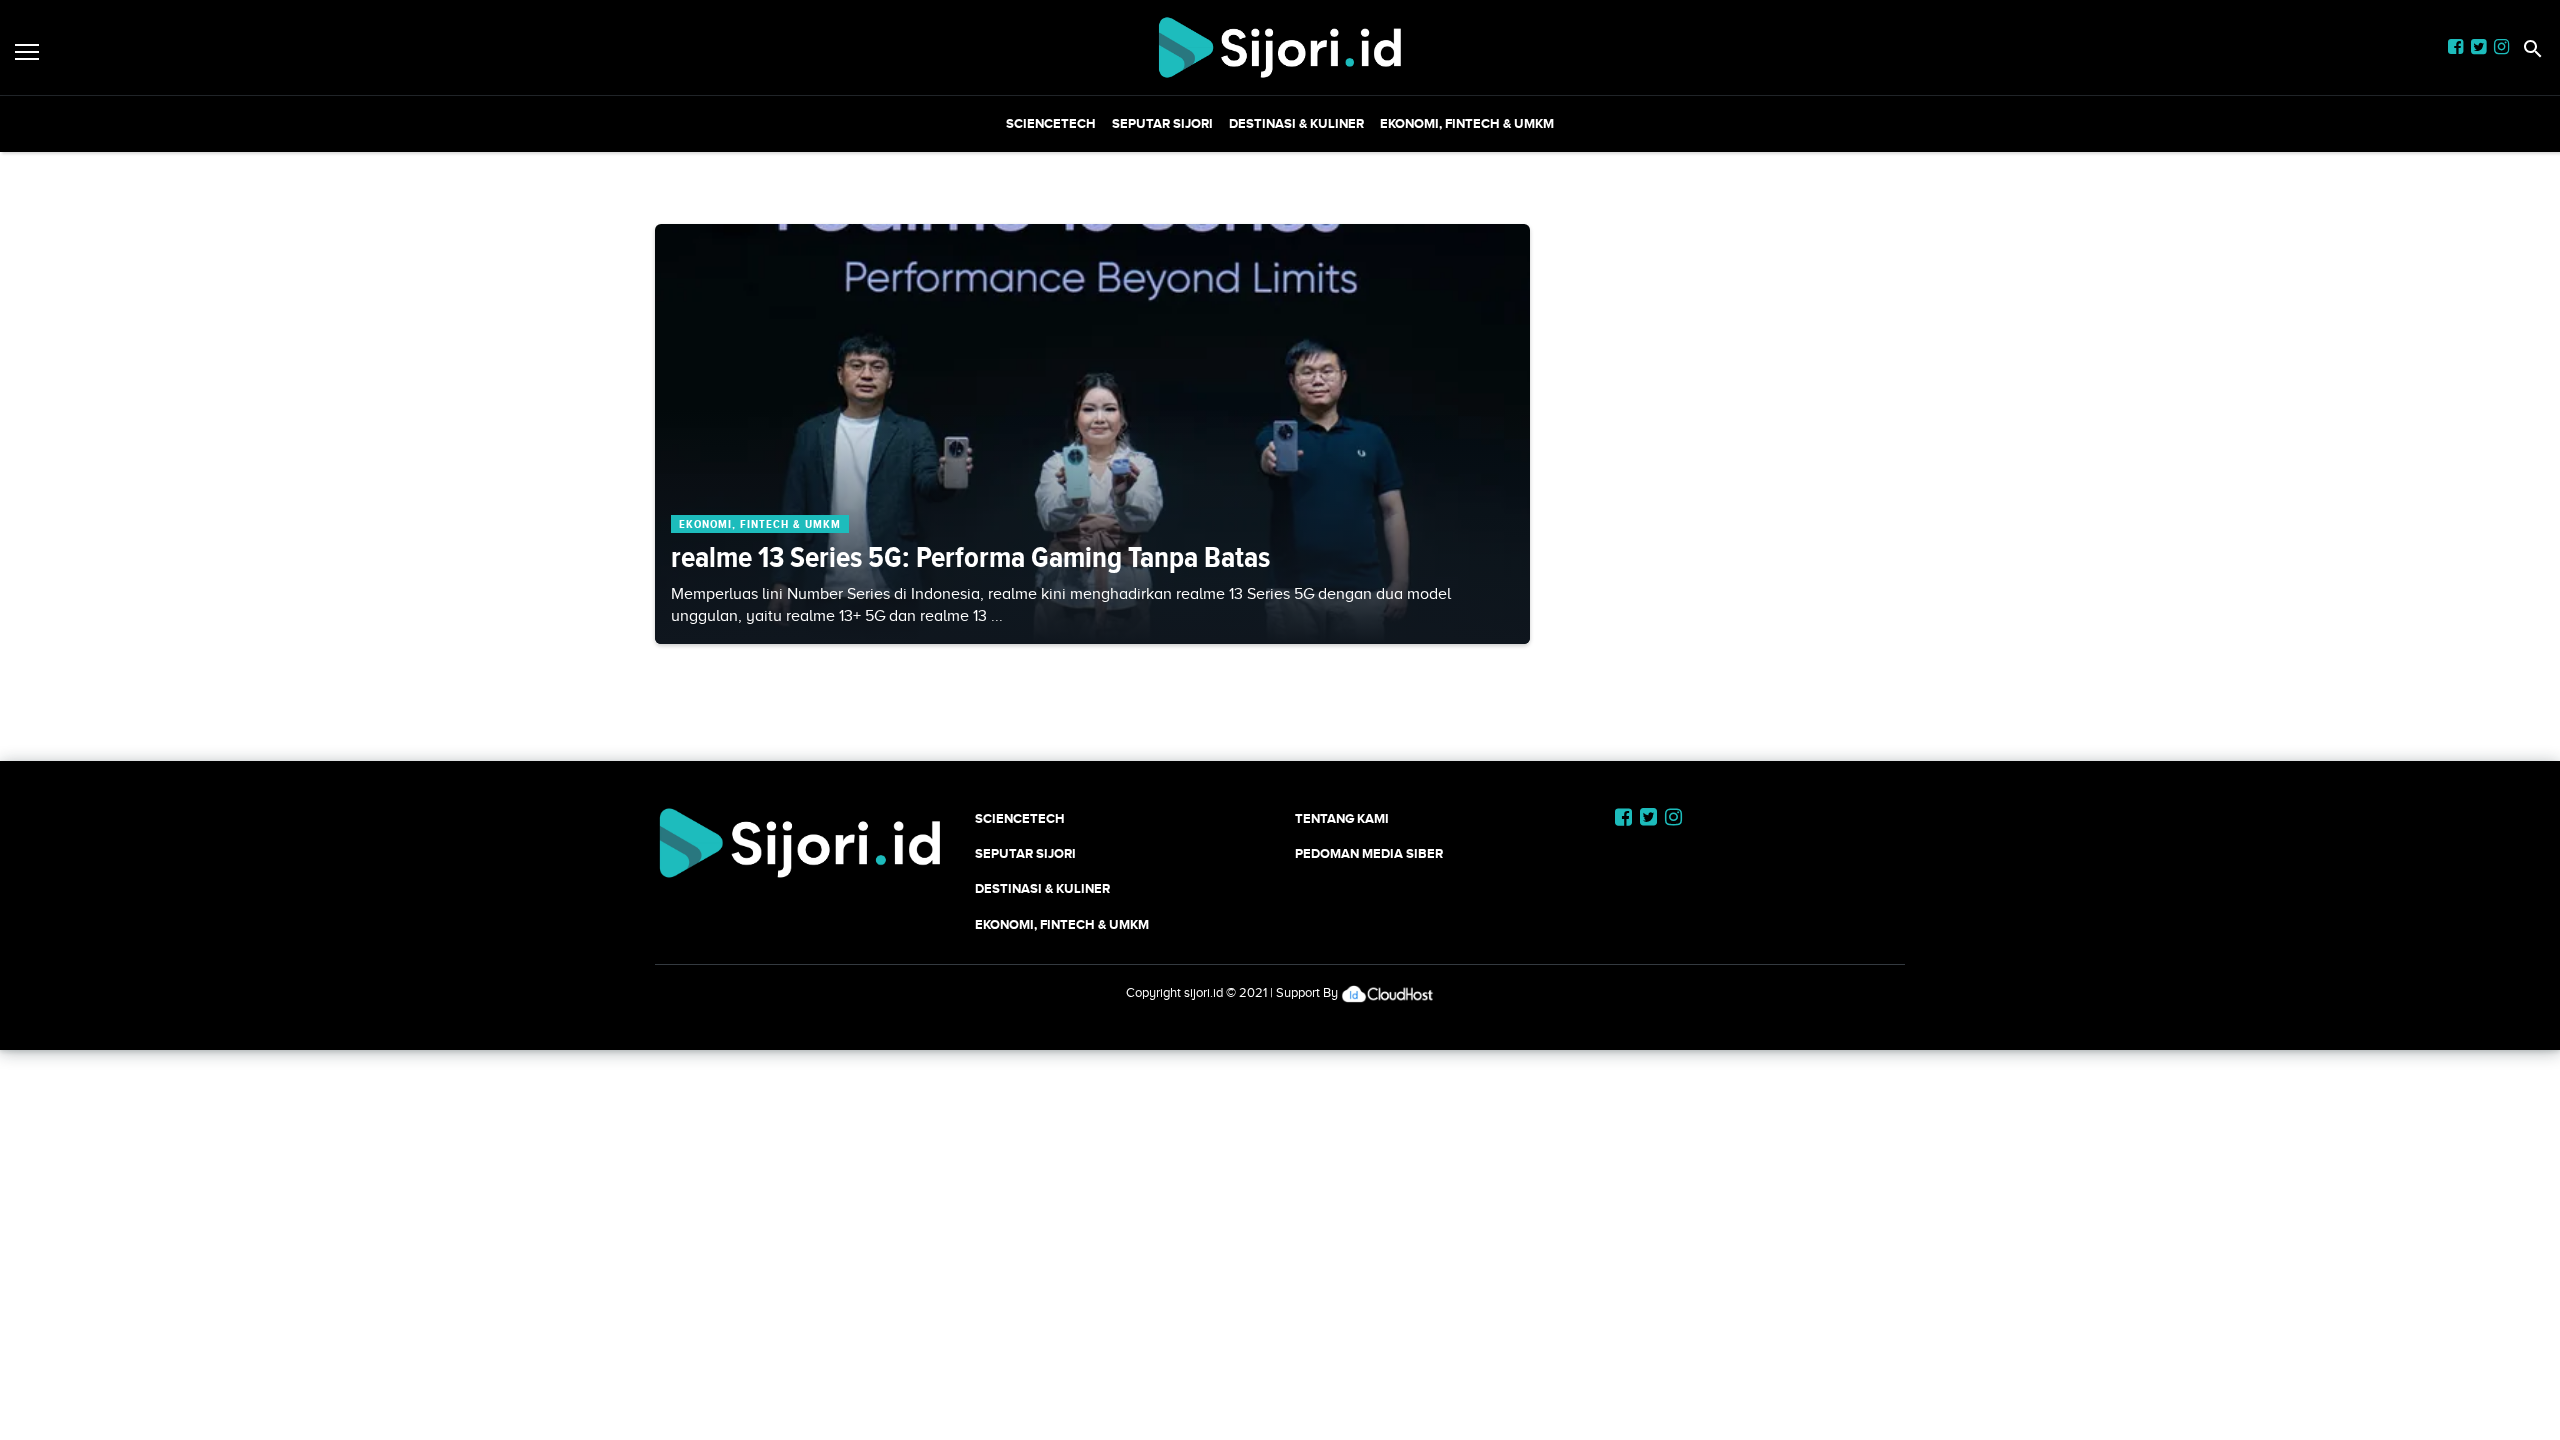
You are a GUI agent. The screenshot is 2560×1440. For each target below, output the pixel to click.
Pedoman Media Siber (1369, 853)
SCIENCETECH (1051, 123)
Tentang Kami (1342, 818)
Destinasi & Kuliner (1296, 123)
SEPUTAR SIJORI (1162, 123)
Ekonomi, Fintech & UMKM (1467, 123)
